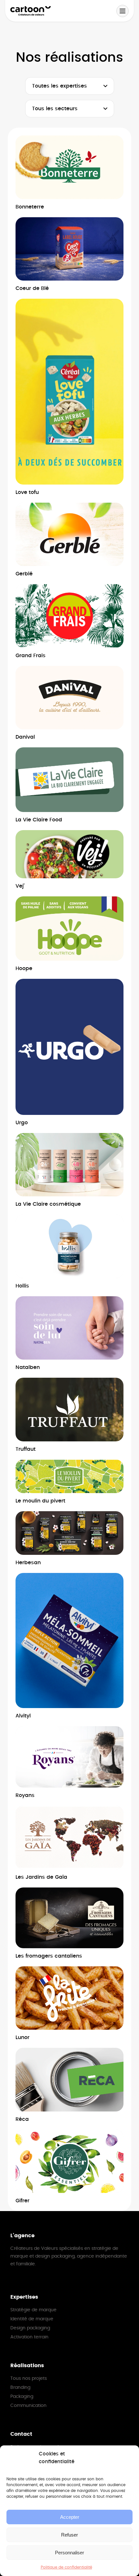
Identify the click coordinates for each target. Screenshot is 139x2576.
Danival (25, 737)
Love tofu (27, 492)
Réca (22, 2119)
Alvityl (23, 1716)
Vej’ (20, 886)
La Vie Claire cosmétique (48, 1204)
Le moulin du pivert (40, 1501)
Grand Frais (31, 656)
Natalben (28, 1367)
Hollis (22, 1286)
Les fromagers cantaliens (49, 1956)
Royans (25, 1795)
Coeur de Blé (32, 288)
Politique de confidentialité (66, 2567)
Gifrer (22, 2201)
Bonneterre (30, 207)
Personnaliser (69, 2553)
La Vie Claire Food (39, 820)
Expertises (24, 2297)
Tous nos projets (29, 2378)
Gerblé (24, 574)
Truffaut (26, 1449)
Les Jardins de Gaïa (41, 1877)
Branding (20, 2388)
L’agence (22, 2236)
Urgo (22, 1123)
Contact (21, 2434)
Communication (28, 2406)
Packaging (22, 2397)
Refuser (69, 2535)
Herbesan (28, 1563)
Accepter (70, 2517)
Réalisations (27, 2366)
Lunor (22, 2037)
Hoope (24, 968)
